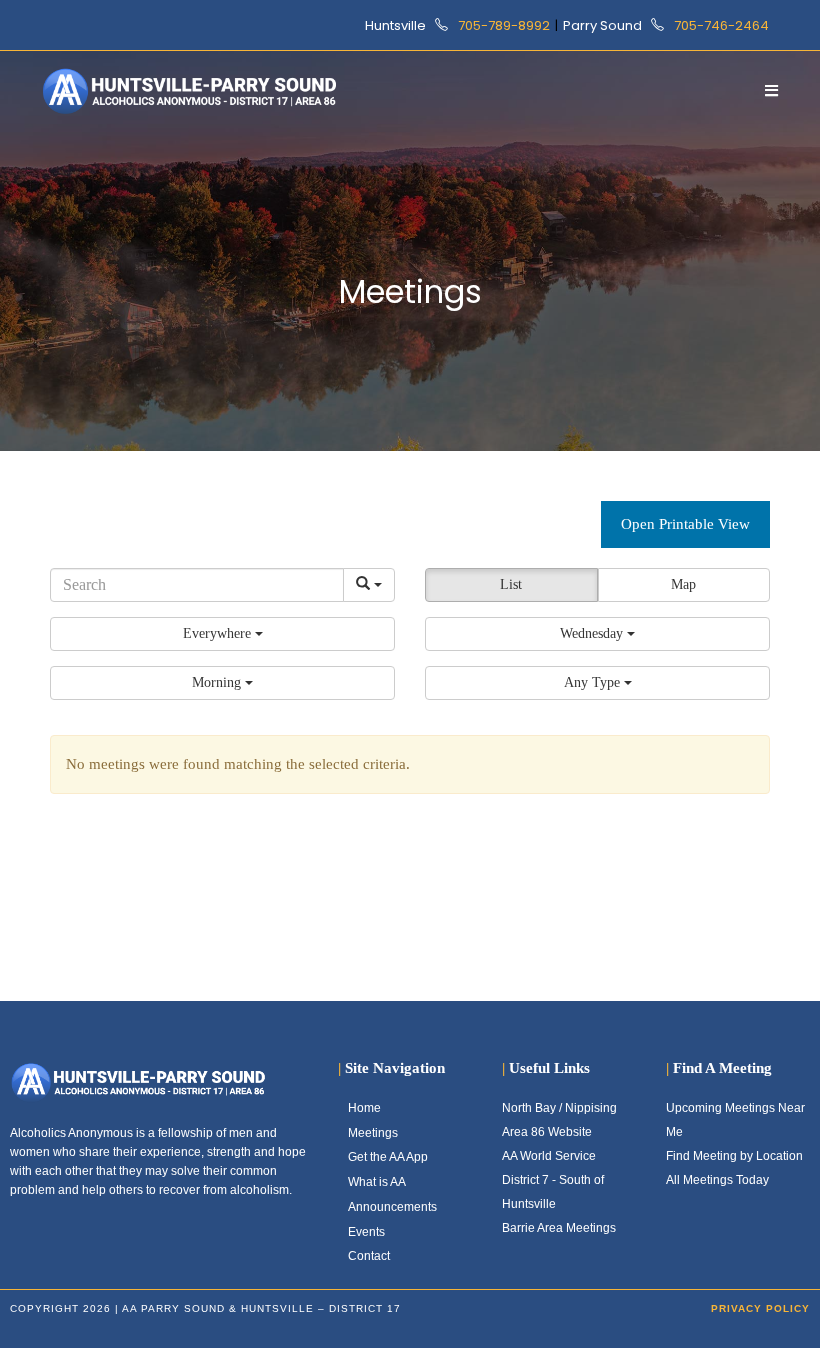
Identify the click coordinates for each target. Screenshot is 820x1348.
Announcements (392, 1207)
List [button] (511, 584)
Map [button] (683, 584)
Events (366, 1232)
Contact (369, 1256)
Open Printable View (685, 524)
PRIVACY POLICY (760, 1308)
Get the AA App (388, 1157)
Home (364, 1108)
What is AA (377, 1182)
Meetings (373, 1133)
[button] (222, 634)
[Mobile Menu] (772, 90)
